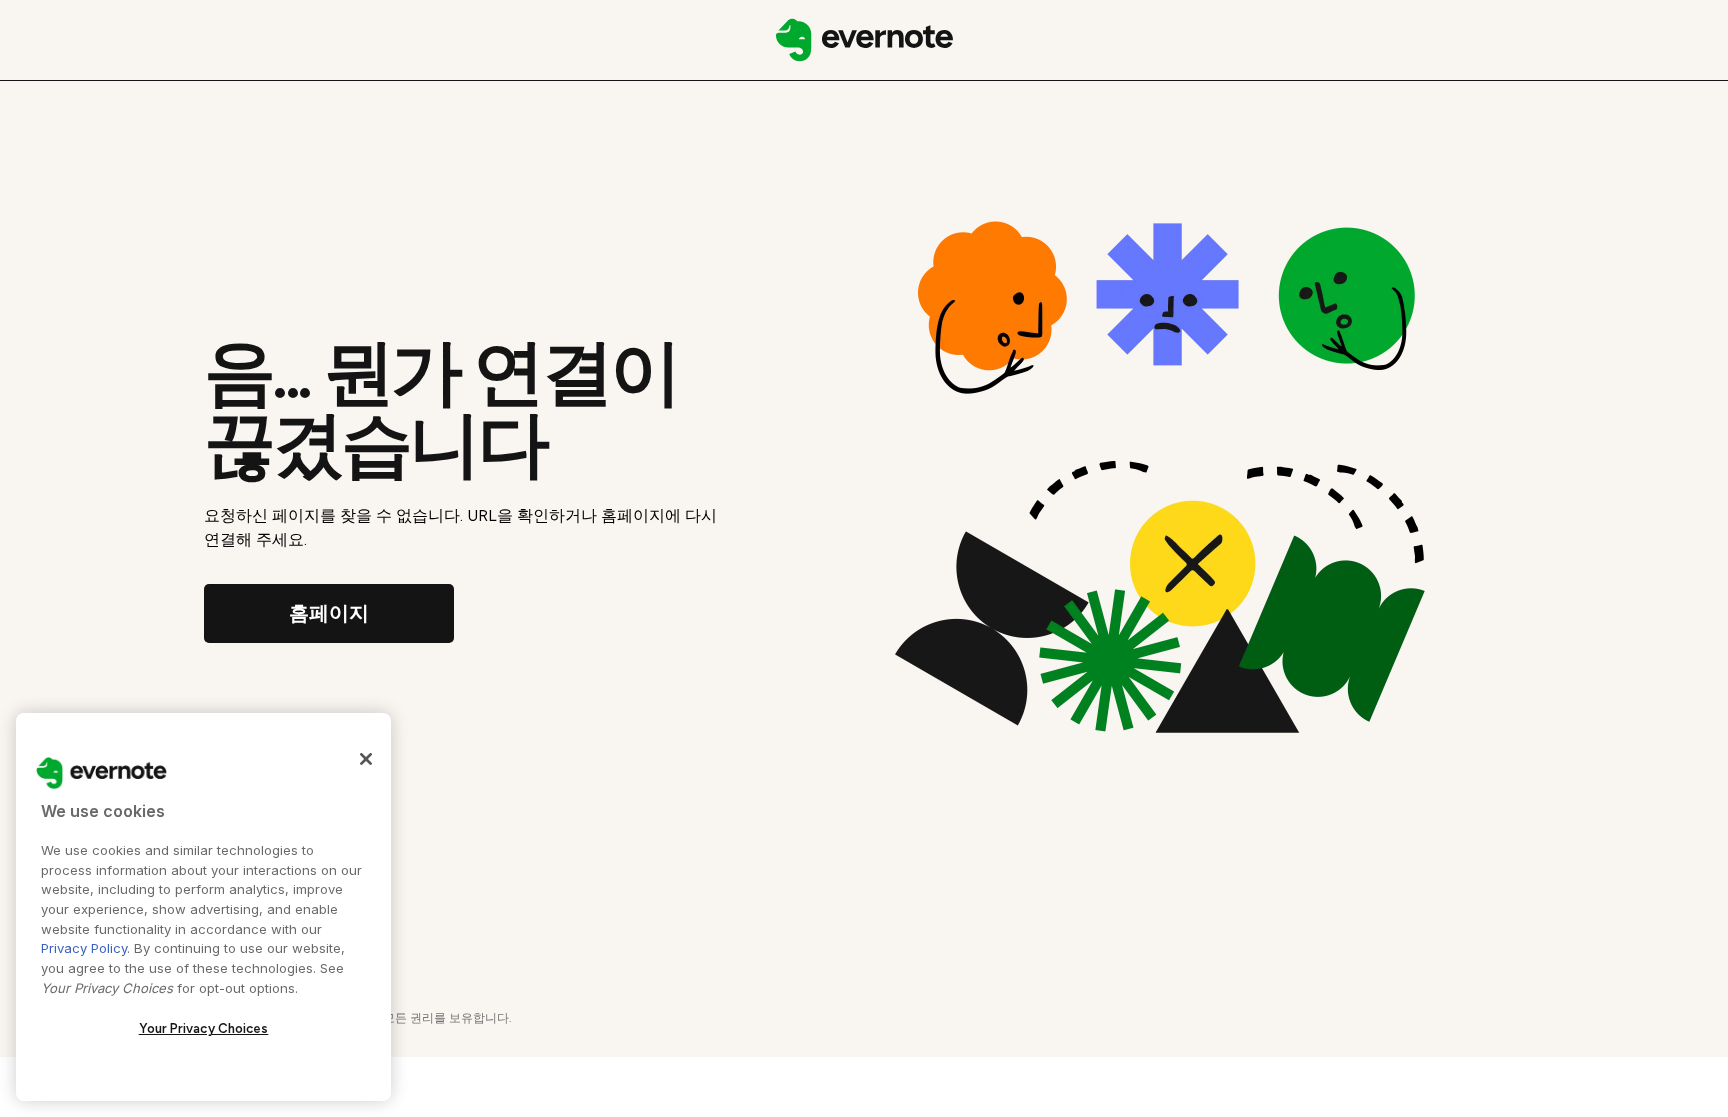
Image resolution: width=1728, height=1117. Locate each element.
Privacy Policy (84, 948)
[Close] (366, 759)
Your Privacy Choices (204, 1028)
